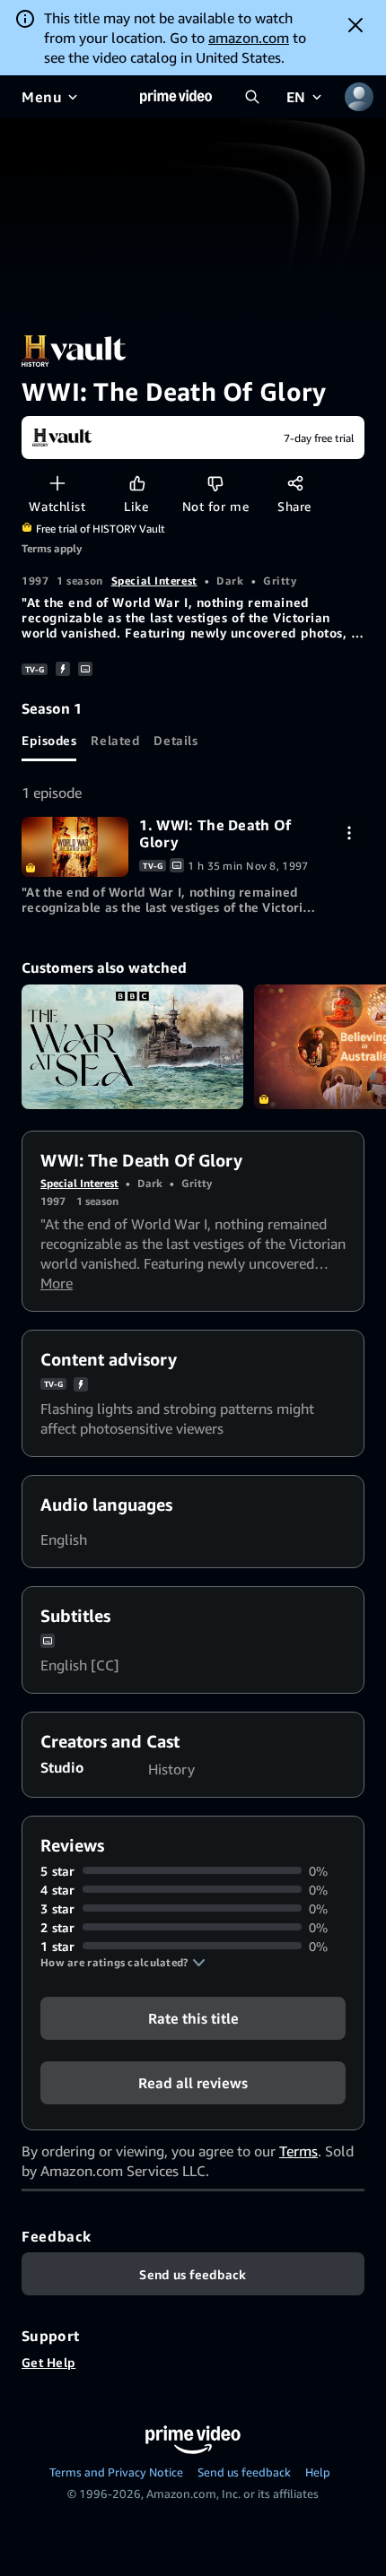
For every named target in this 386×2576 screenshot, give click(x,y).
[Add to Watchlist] (57, 483)
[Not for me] (215, 483)
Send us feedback (244, 2472)
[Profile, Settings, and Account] (359, 97)
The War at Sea (132, 1047)
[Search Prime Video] (252, 97)
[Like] (137, 483)
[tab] (49, 740)
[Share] (295, 483)
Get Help (48, 2362)
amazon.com (249, 38)
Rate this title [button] (193, 2017)
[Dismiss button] (355, 25)
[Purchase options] (349, 833)
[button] (123, 1963)
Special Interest (154, 581)
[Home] (176, 97)
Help (318, 2472)
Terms (298, 2151)
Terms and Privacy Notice (116, 2472)
